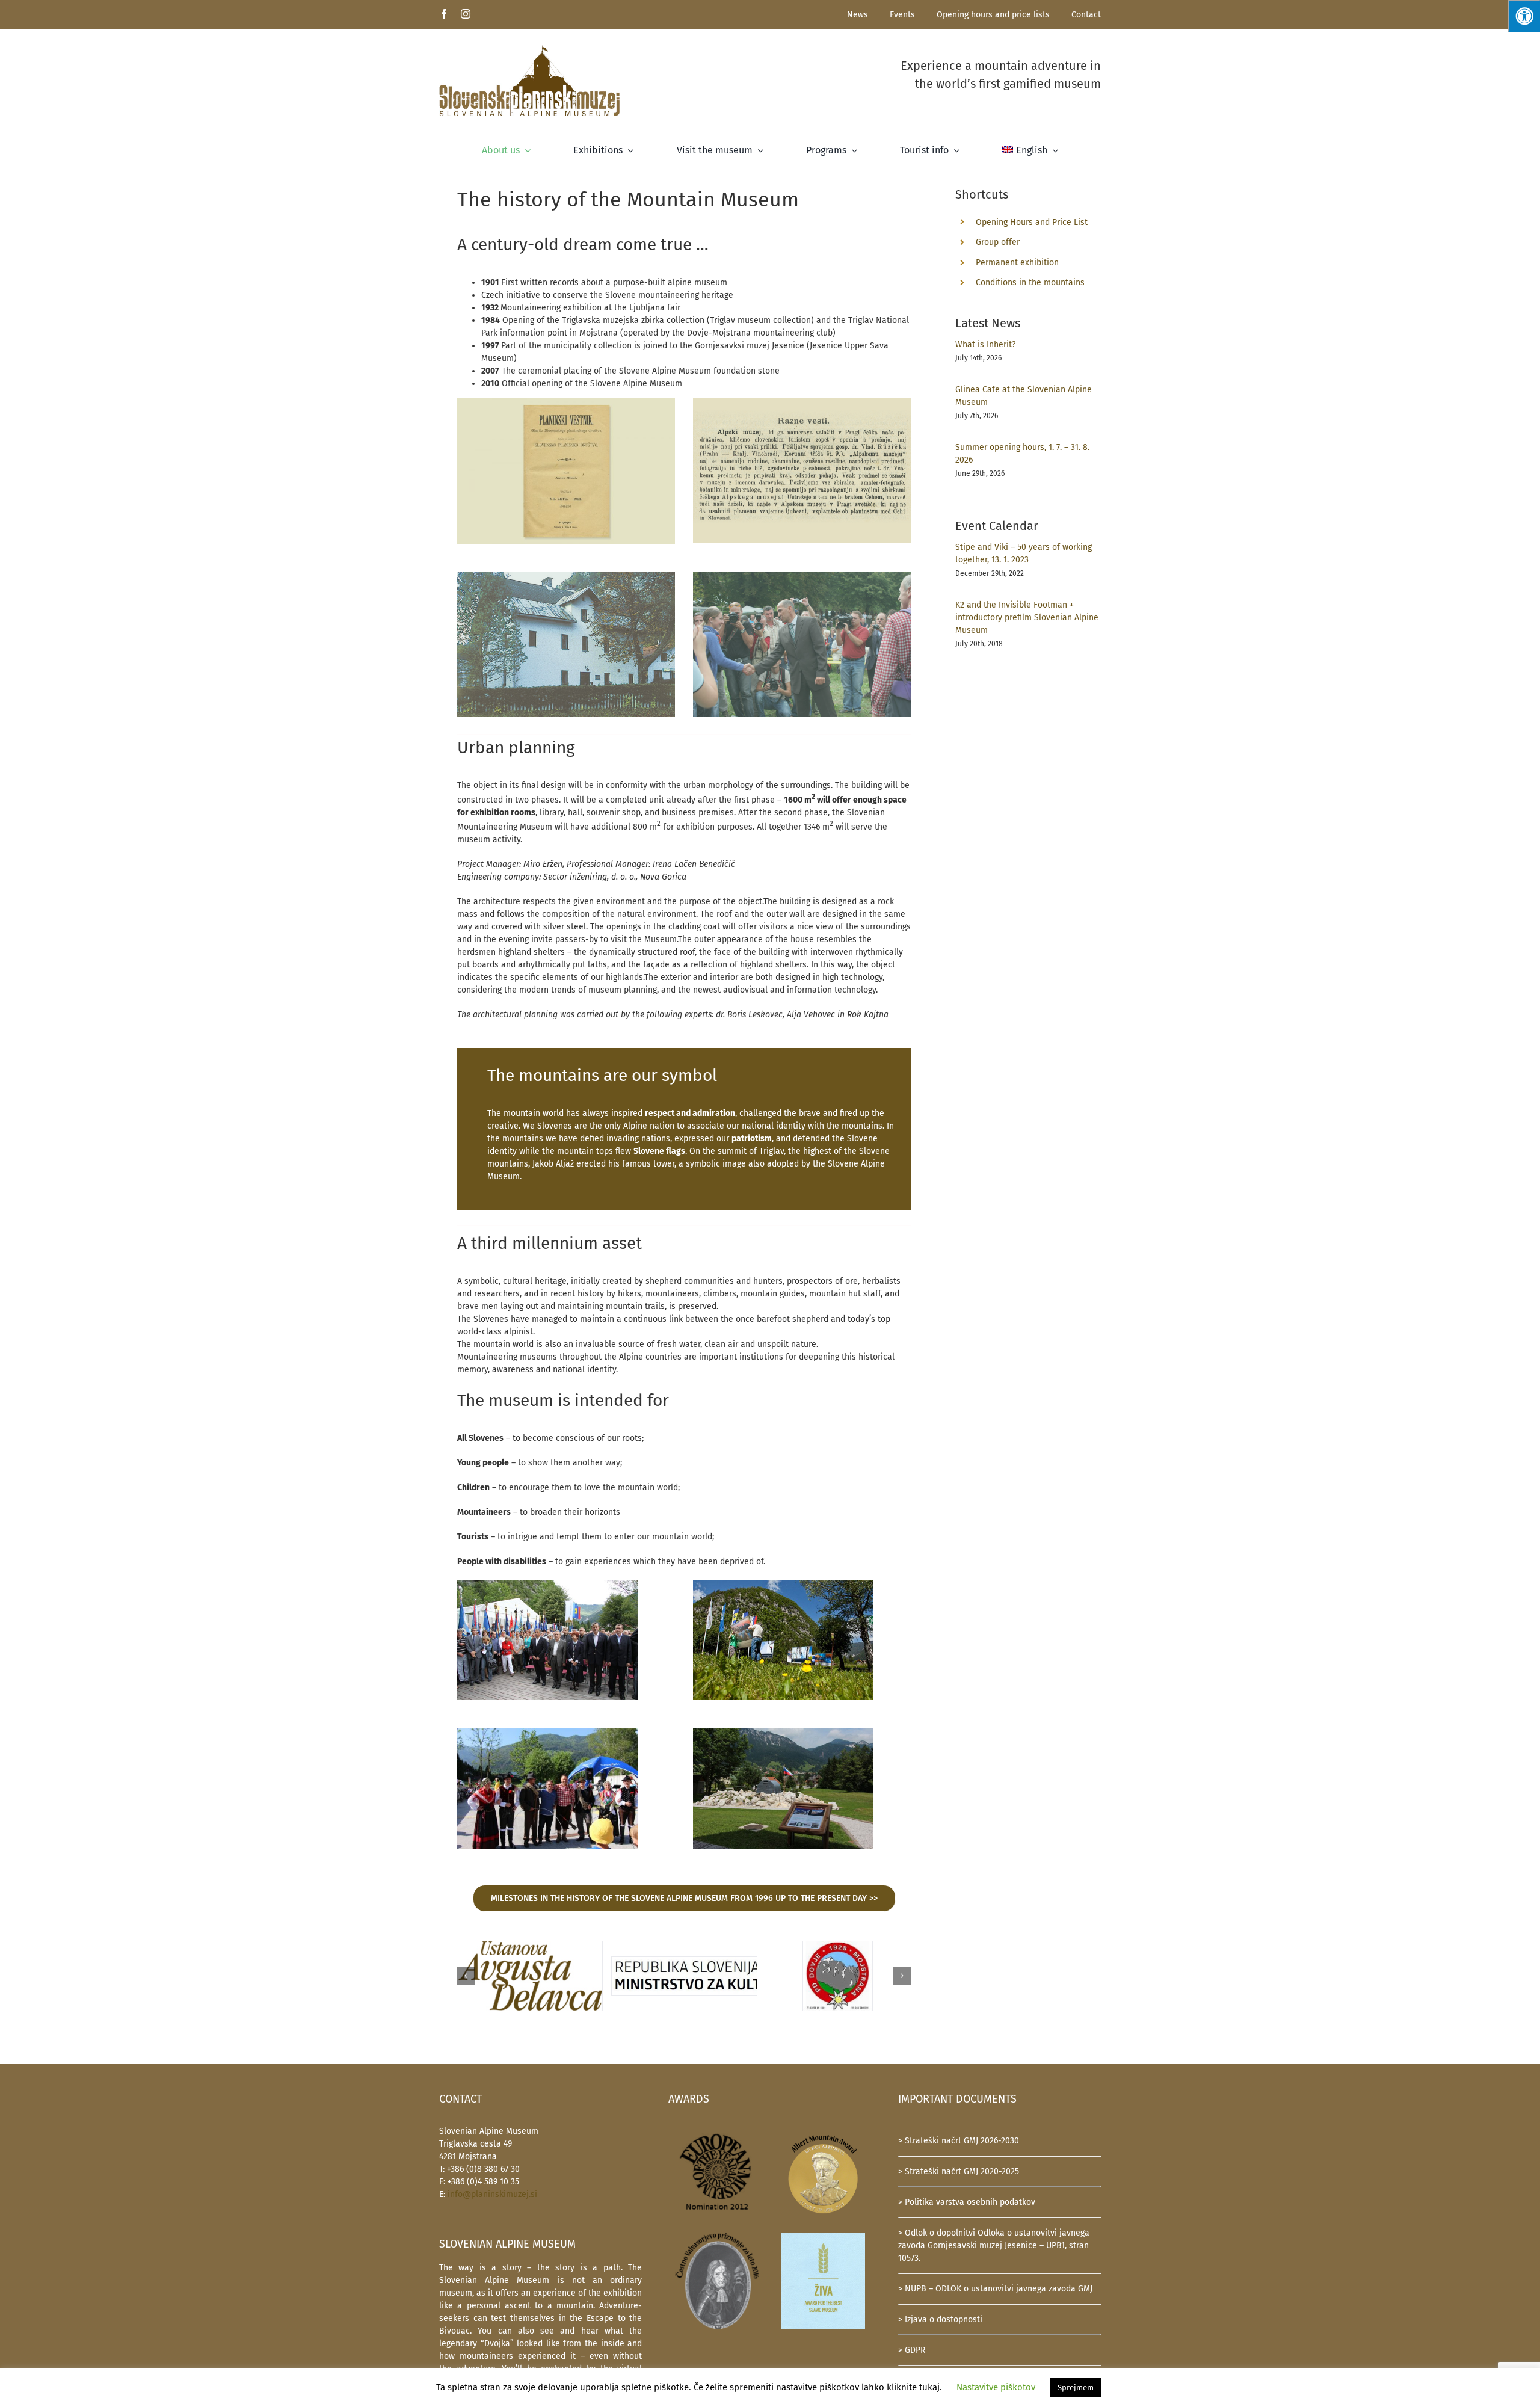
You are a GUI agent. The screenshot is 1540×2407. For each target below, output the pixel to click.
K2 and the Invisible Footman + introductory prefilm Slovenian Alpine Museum (1027, 618)
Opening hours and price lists (993, 15)
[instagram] (466, 14)
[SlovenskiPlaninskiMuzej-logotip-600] (529, 48)
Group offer (998, 242)
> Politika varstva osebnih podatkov (967, 2202)
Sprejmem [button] (1076, 2387)
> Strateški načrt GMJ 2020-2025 (959, 2171)
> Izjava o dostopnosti (940, 2319)
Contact (1086, 15)
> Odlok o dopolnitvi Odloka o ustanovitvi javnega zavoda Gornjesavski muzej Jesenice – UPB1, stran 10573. (994, 2245)
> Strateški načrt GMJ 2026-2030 (959, 2141)
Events (902, 15)
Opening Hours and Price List (1032, 222)
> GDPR (912, 2350)
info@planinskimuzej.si (492, 2194)
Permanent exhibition (1017, 263)
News (858, 15)
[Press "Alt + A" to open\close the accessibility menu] (1524, 16)
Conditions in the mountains (1030, 282)
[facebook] (444, 14)
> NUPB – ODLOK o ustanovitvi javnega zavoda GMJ (995, 2289)
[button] (466, 1976)
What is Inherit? (985, 344)
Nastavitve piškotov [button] (996, 2387)
